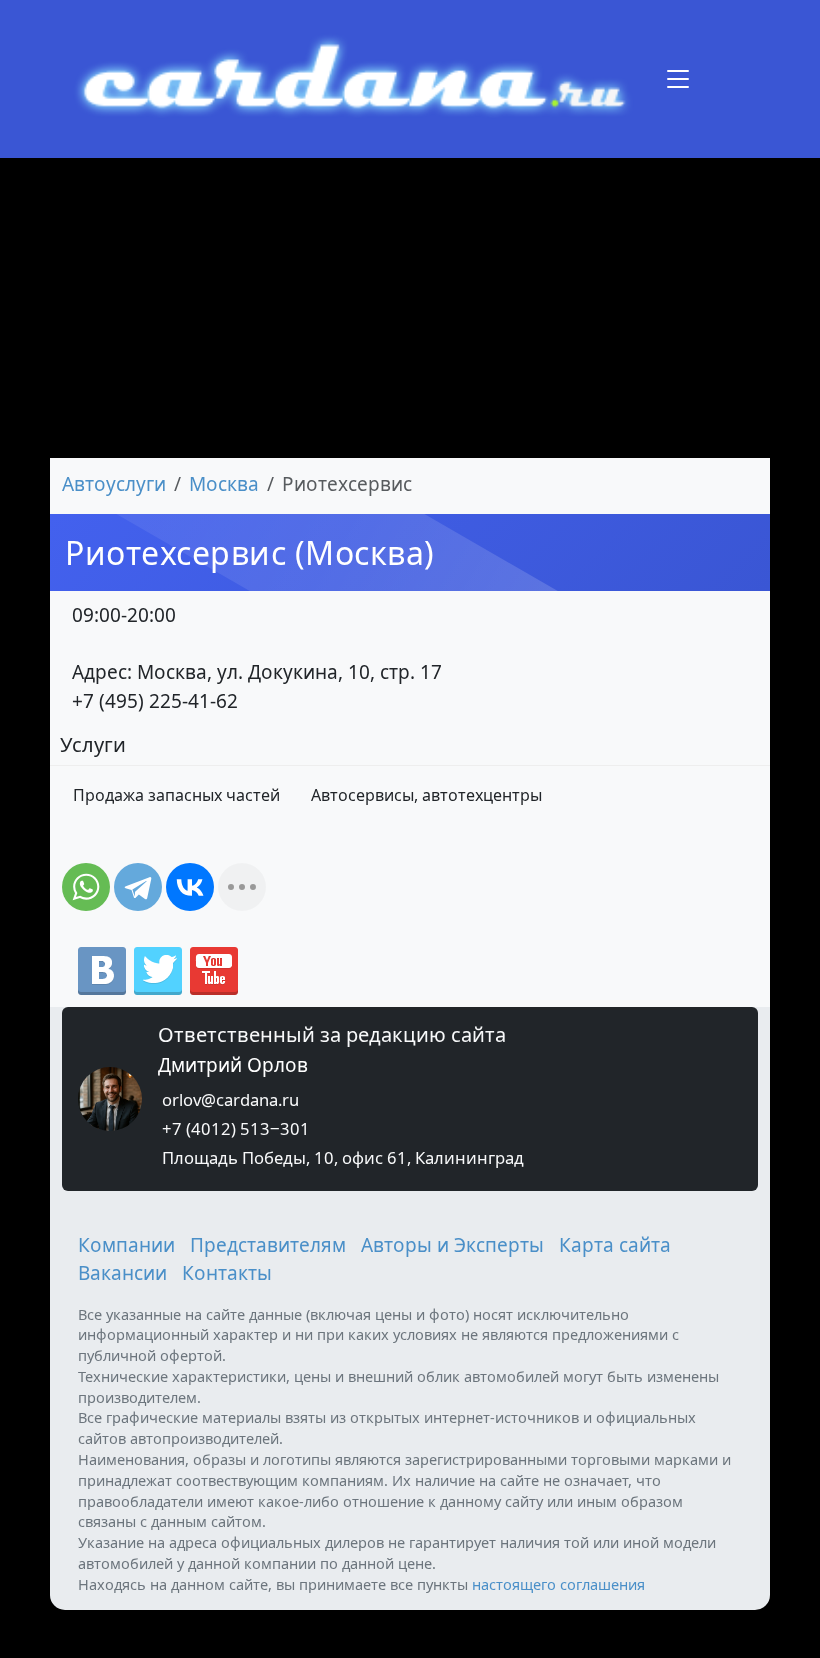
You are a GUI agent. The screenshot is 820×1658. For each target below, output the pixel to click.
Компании (126, 1245)
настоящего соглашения (558, 1584)
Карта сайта (615, 1245)
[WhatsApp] (86, 887)
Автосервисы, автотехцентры (426, 795)
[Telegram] (138, 887)
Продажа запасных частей (176, 795)
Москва (224, 484)
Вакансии (122, 1273)
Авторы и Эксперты (452, 1245)
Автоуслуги (114, 484)
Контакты (227, 1273)
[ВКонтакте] (190, 887)
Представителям (268, 1245)
